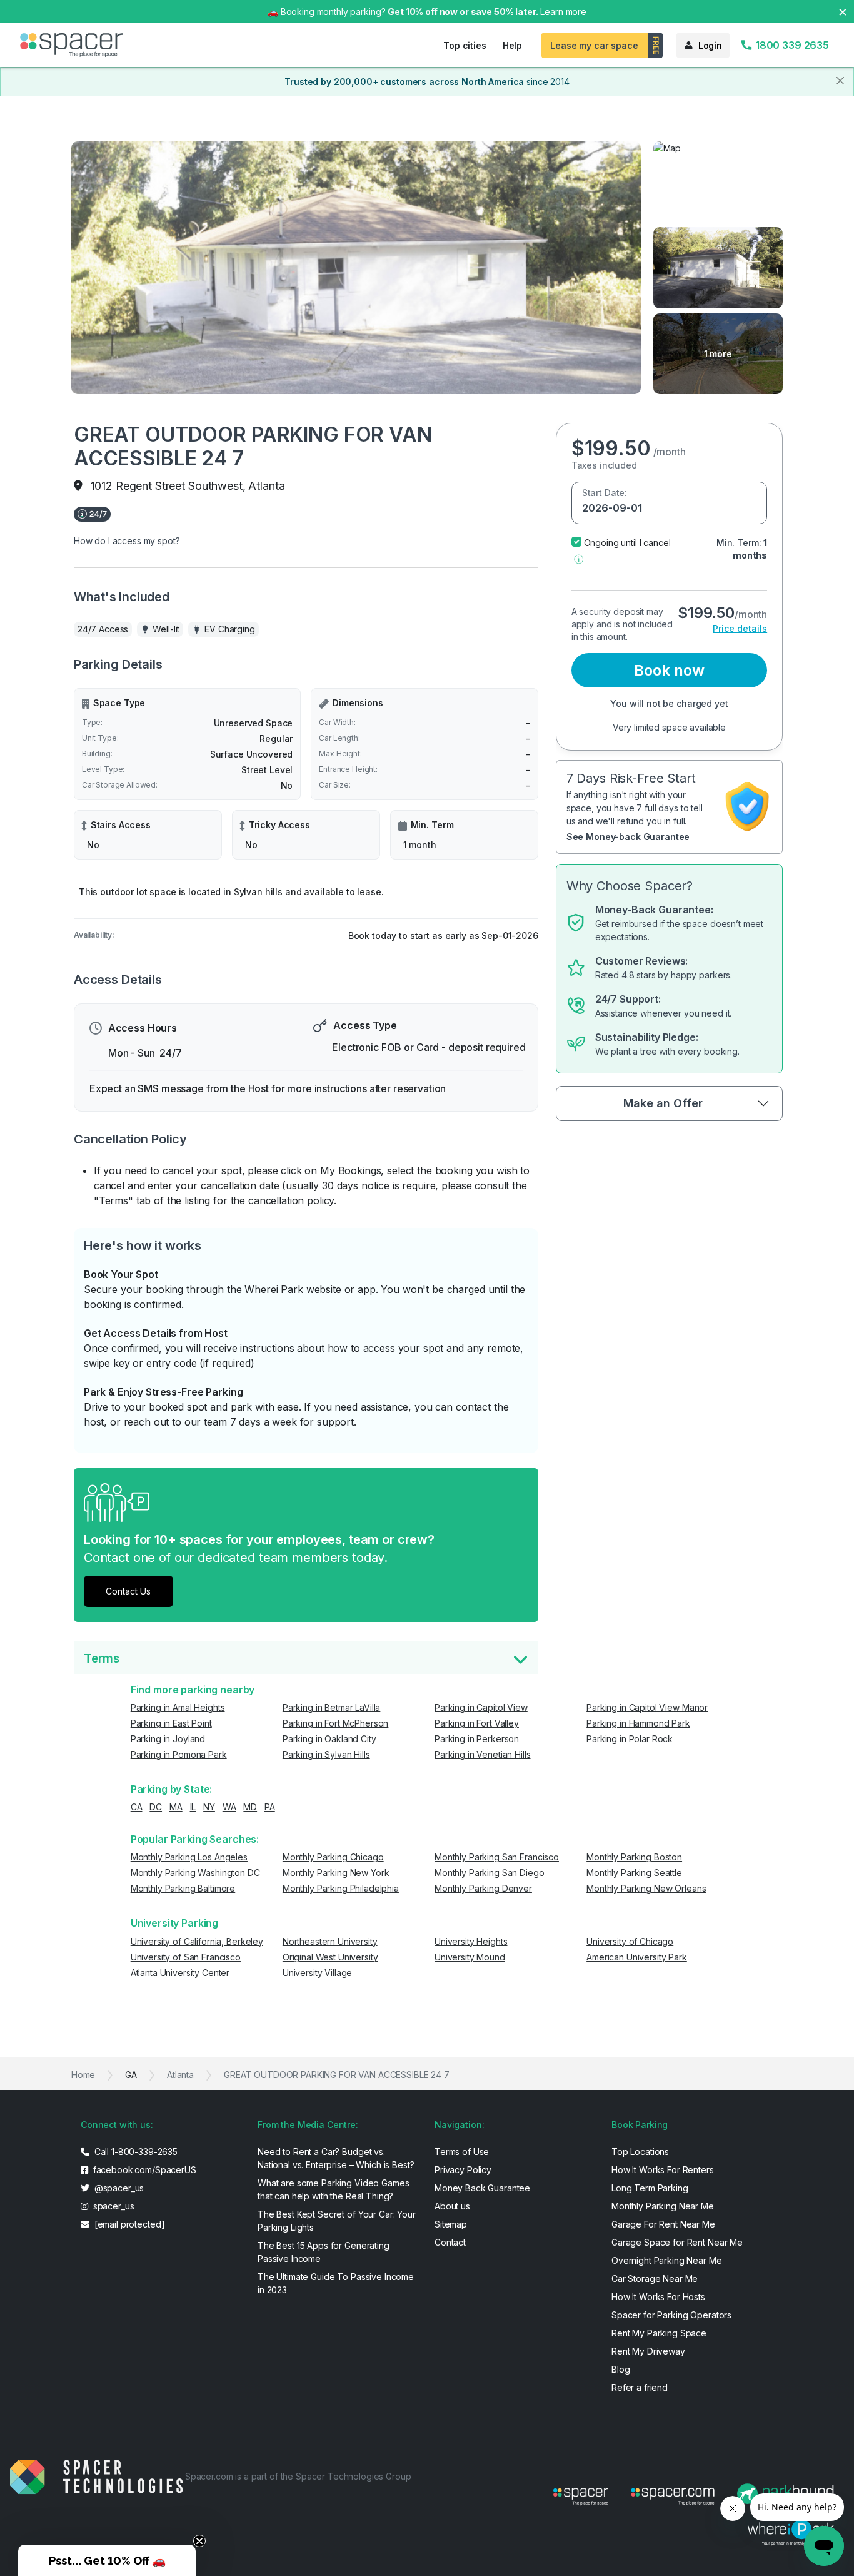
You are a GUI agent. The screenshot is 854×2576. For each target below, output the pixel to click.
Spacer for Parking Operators (671, 2315)
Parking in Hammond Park (638, 1723)
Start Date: (605, 493)
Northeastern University (330, 1941)
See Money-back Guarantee (628, 837)
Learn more (563, 12)
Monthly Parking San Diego (490, 1873)
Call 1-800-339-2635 (135, 2152)
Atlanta (180, 2075)
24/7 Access (103, 629)
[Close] (840, 81)
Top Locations (640, 2152)
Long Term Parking (650, 2188)
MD (250, 1807)
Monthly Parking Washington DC (195, 1873)
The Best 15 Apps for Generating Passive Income (324, 2252)
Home (83, 2075)
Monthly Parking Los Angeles (189, 1857)
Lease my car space (594, 45)
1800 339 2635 (791, 45)
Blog (620, 2369)
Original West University (330, 1957)
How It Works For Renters (663, 2170)
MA (176, 1807)
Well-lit (166, 629)
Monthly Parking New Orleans (646, 1888)
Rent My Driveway (648, 2351)
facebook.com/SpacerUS (143, 2170)
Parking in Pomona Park (179, 1754)
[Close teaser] (199, 2541)
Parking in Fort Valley (477, 1723)
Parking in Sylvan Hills (326, 1754)
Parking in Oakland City (329, 1739)
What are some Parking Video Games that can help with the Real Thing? (333, 2189)
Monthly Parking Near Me (663, 2206)
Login (710, 45)
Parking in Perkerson (477, 1739)
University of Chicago (630, 1941)
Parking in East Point (171, 1723)
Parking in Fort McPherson (336, 1723)
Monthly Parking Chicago (333, 1857)
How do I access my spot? (127, 541)
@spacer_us (118, 2188)
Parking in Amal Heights (178, 1707)
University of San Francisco (186, 1957)
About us (452, 2206)
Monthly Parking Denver (483, 1888)
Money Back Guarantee (482, 2188)
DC (156, 1807)
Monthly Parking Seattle (634, 1873)
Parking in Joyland (168, 1739)
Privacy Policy (463, 2170)
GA (131, 2075)
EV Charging (229, 629)
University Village (317, 1973)
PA (270, 1807)
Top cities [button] (465, 45)
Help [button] (512, 45)
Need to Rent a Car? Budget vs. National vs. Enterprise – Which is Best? (336, 2158)
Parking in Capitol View (481, 1707)
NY (209, 1807)
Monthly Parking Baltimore (183, 1888)
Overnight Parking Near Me (667, 2260)
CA (137, 1807)
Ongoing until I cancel (627, 543)
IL (193, 1807)
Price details (740, 628)
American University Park (637, 1957)
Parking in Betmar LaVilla (332, 1707)
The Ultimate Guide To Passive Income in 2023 (336, 2283)
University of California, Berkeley (197, 1941)
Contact (450, 2242)
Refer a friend (640, 2387)
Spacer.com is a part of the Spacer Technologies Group (298, 2476)
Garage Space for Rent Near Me (677, 2242)
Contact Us (128, 1591)
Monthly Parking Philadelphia (341, 1888)
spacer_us (113, 2206)
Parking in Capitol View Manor (647, 1707)
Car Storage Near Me (655, 2279)
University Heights (471, 1941)
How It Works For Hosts (658, 2297)
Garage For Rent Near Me (663, 2224)
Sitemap (451, 2224)
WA (229, 1807)
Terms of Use (462, 2152)
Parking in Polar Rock (630, 1739)
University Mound (470, 1957)
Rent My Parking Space (659, 2333)
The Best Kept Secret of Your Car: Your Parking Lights (337, 2221)
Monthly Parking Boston (634, 1857)
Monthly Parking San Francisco (497, 1857)
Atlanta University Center (180, 1973)
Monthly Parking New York (336, 1873)
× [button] (843, 11)
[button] (579, 558)
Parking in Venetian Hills (483, 1754)
